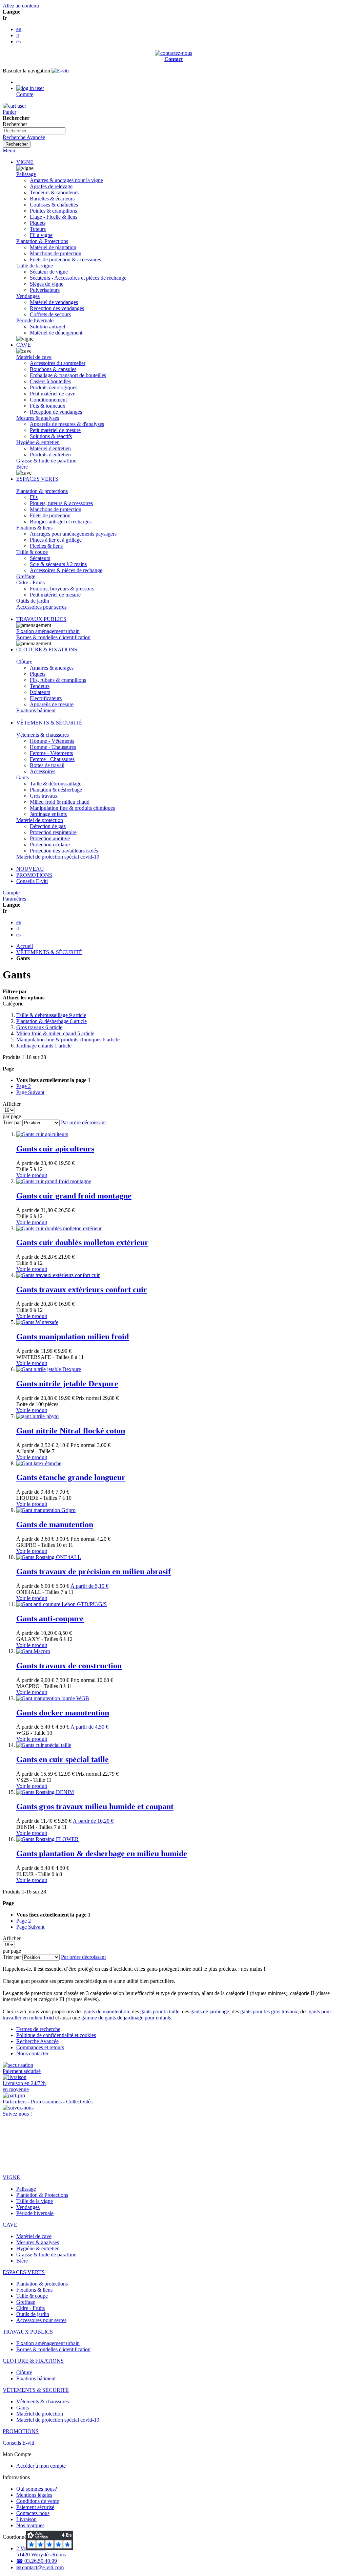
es (18, 41)
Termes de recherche (38, 2029)
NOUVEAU (30, 869)
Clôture (24, 662)
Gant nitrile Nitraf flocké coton (71, 1431)
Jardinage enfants (44, 1046)
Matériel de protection (40, 820)
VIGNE (25, 162)
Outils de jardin (33, 601)
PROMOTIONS (34, 875)
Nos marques (30, 2525)
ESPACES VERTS (37, 479)
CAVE (24, 345)
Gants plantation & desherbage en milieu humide (102, 1854)
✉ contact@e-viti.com (40, 2567)
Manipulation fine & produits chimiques (68, 1040)
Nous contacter (32, 2053)
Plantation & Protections (42, 241)
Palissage (26, 174)
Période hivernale (35, 320)
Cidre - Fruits (30, 582)
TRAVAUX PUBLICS (41, 619)
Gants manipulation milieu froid (73, 1337)
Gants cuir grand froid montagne (74, 1196)
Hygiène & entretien (38, 442)
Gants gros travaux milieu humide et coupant (95, 1806)
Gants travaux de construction (69, 1666)
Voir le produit (32, 1175)
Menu (9, 150)
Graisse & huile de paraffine (46, 461)
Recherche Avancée (24, 137)
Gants (23, 777)
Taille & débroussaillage (51, 1015)
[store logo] (60, 71)
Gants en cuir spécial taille (63, 1759)
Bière (22, 467)
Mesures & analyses (38, 418)
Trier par (12, 1122)
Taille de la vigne (35, 266)
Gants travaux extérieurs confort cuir (82, 1290)
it (18, 35)
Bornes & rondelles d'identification (53, 637)
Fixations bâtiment (36, 710)
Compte (11, 893)
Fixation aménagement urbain (48, 631)
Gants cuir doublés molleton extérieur (82, 1242)
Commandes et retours (40, 2047)
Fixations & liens (34, 528)
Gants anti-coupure (50, 1619)
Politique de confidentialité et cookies (56, 2035)
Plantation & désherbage (52, 1021)
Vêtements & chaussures (43, 735)
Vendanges (28, 296)
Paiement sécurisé (35, 2507)
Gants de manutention (55, 1524)
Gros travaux (39, 1027)
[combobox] (34, 131)
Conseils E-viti (32, 881)
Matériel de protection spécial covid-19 (58, 857)
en (19, 29)
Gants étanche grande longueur (71, 1477)
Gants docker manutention (63, 1713)
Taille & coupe (32, 552)
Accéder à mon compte (41, 2466)
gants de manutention (106, 2011)
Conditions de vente (38, 2501)
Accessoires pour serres (41, 607)
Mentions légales (34, 2495)
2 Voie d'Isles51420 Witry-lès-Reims (41, 2551)
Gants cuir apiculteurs (55, 1149)
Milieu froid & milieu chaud (55, 1033)
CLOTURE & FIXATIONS (47, 650)
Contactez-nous (33, 2513)
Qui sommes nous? (37, 2489)
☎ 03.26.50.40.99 (37, 2561)
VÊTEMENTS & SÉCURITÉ (49, 723)
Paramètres (14, 899)
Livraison (26, 2519)
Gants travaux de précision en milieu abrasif (94, 1572)
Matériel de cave (34, 357)
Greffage (26, 576)
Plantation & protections (42, 491)
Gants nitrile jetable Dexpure (67, 1384)
